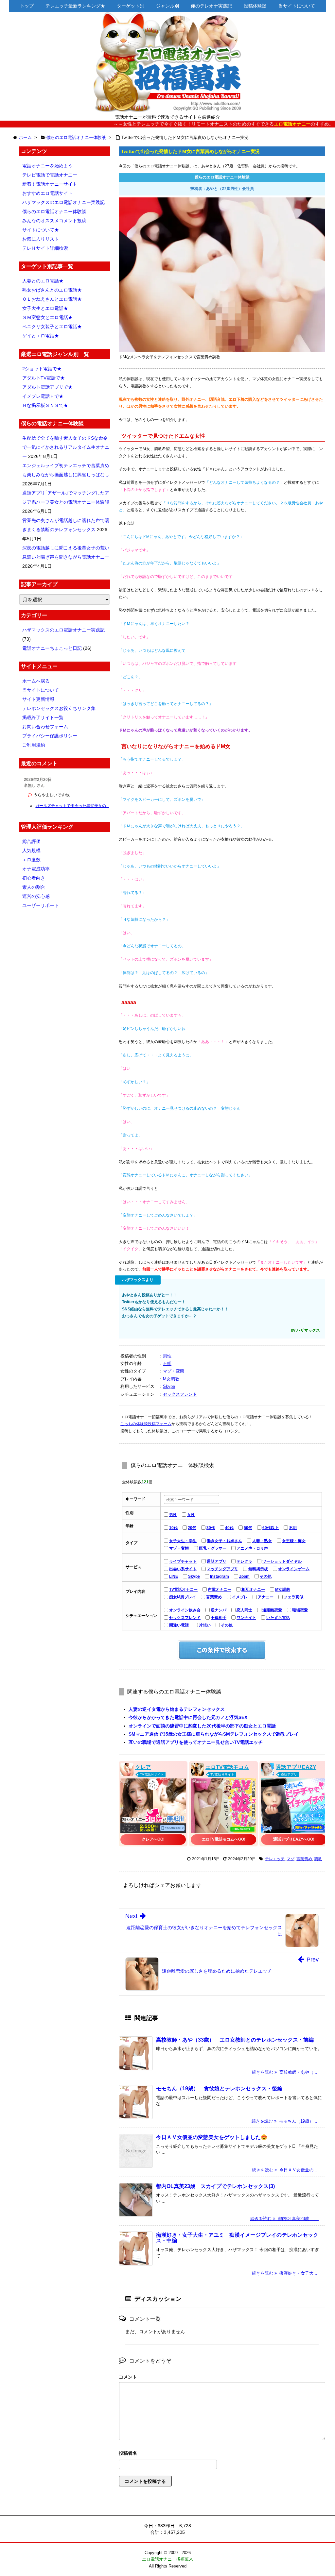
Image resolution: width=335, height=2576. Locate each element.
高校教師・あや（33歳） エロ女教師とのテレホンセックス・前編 (235, 2040)
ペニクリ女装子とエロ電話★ (52, 327)
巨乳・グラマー (213, 1548)
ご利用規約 (34, 745)
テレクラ (244, 1561)
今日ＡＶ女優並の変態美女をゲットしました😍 (212, 2137)
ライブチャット (183, 1561)
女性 (191, 1515)
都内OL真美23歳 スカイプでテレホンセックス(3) (215, 2186)
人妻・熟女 (262, 1541)
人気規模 (31, 850)
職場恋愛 (300, 1610)
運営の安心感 (36, 896)
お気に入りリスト (41, 239)
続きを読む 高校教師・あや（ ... (285, 2072)
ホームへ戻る (36, 681)
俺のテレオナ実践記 (211, 6)
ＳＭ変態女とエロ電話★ (47, 317)
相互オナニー (253, 1590)
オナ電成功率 (36, 869)
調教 (318, 1859)
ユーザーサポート (41, 905)
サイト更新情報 (38, 699)
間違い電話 (179, 1625)
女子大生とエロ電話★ (45, 308)
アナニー (266, 1597)
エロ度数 (31, 860)
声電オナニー (220, 1590)
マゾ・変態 (174, 1371)
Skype (169, 1386)
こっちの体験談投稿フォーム (146, 1424)
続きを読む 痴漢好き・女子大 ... (285, 2273)
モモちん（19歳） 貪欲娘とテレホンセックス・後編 (219, 2088)
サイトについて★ (41, 230)
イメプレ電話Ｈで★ (43, 396)
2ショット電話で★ (42, 369)
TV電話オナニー (183, 1590)
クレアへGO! (153, 1839)
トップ (27, 6)
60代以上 (271, 1528)
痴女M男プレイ (183, 1597)
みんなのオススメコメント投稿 (54, 221)
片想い (205, 1625)
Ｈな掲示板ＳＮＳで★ (45, 405)
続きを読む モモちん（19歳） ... (285, 2121)
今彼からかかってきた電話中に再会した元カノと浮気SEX (188, 1717)
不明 (167, 1364)
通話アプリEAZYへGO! (294, 1839)
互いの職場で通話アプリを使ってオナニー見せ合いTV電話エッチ (196, 1742)
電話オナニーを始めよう (47, 166)
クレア (143, 1767)
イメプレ (240, 1597)
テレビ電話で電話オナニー (50, 175)
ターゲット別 (131, 6)
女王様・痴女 (294, 1541)
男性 (167, 1356)
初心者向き (34, 878)
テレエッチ (275, 1859)
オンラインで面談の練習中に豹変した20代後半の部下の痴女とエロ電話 (202, 1726)
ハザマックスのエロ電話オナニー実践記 (63, 202)
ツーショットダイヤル (282, 1561)
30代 (211, 1528)
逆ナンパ (219, 1610)
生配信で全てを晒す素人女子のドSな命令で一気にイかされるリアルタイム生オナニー (66, 447)
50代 (248, 1528)
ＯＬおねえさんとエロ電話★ (52, 299)
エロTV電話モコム (227, 1767)
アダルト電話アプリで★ (47, 387)
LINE (174, 1576)
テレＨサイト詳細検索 (45, 248)
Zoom (244, 1576)
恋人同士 (244, 1610)
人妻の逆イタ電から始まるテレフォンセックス (177, 1709)
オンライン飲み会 (185, 1610)
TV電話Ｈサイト (152, 1774)
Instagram (220, 1576)
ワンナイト (246, 1618)
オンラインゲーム (294, 1569)
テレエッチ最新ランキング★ (75, 6)
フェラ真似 (293, 1597)
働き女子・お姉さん (224, 1541)
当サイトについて (297, 6)
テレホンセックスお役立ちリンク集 (59, 708)
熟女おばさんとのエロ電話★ (52, 290)
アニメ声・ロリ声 (252, 1548)
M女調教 (171, 1379)
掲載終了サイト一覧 (43, 717)
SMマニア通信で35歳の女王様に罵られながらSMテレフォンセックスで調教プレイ (214, 1734)
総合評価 (31, 841)
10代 (173, 1528)
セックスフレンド (180, 1394)
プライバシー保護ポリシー (50, 736)
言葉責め (214, 1597)
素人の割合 (34, 887)
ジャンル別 (167, 6)
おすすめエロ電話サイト (47, 193)
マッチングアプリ (222, 1569)
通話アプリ (217, 1561)
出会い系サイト (183, 1569)
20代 (192, 1528)
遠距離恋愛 (272, 1610)
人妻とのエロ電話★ (43, 281)
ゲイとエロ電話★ (41, 336)
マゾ (291, 1859)
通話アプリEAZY (296, 1767)
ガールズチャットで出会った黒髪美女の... (72, 806)
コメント (128, 2377)
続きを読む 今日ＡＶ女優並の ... (285, 2170)
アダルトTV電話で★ (44, 378)
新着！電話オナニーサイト (50, 184)
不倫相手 (219, 1618)
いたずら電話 (278, 1618)
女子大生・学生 (183, 1541)
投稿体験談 (255, 6)
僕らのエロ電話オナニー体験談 (54, 211)
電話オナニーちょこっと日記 (52, 648)
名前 (222, 2454)
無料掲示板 (258, 1569)
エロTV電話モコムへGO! (224, 1839)
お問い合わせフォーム (45, 727)
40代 (229, 1528)
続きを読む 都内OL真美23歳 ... (284, 2219)
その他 (266, 1576)
